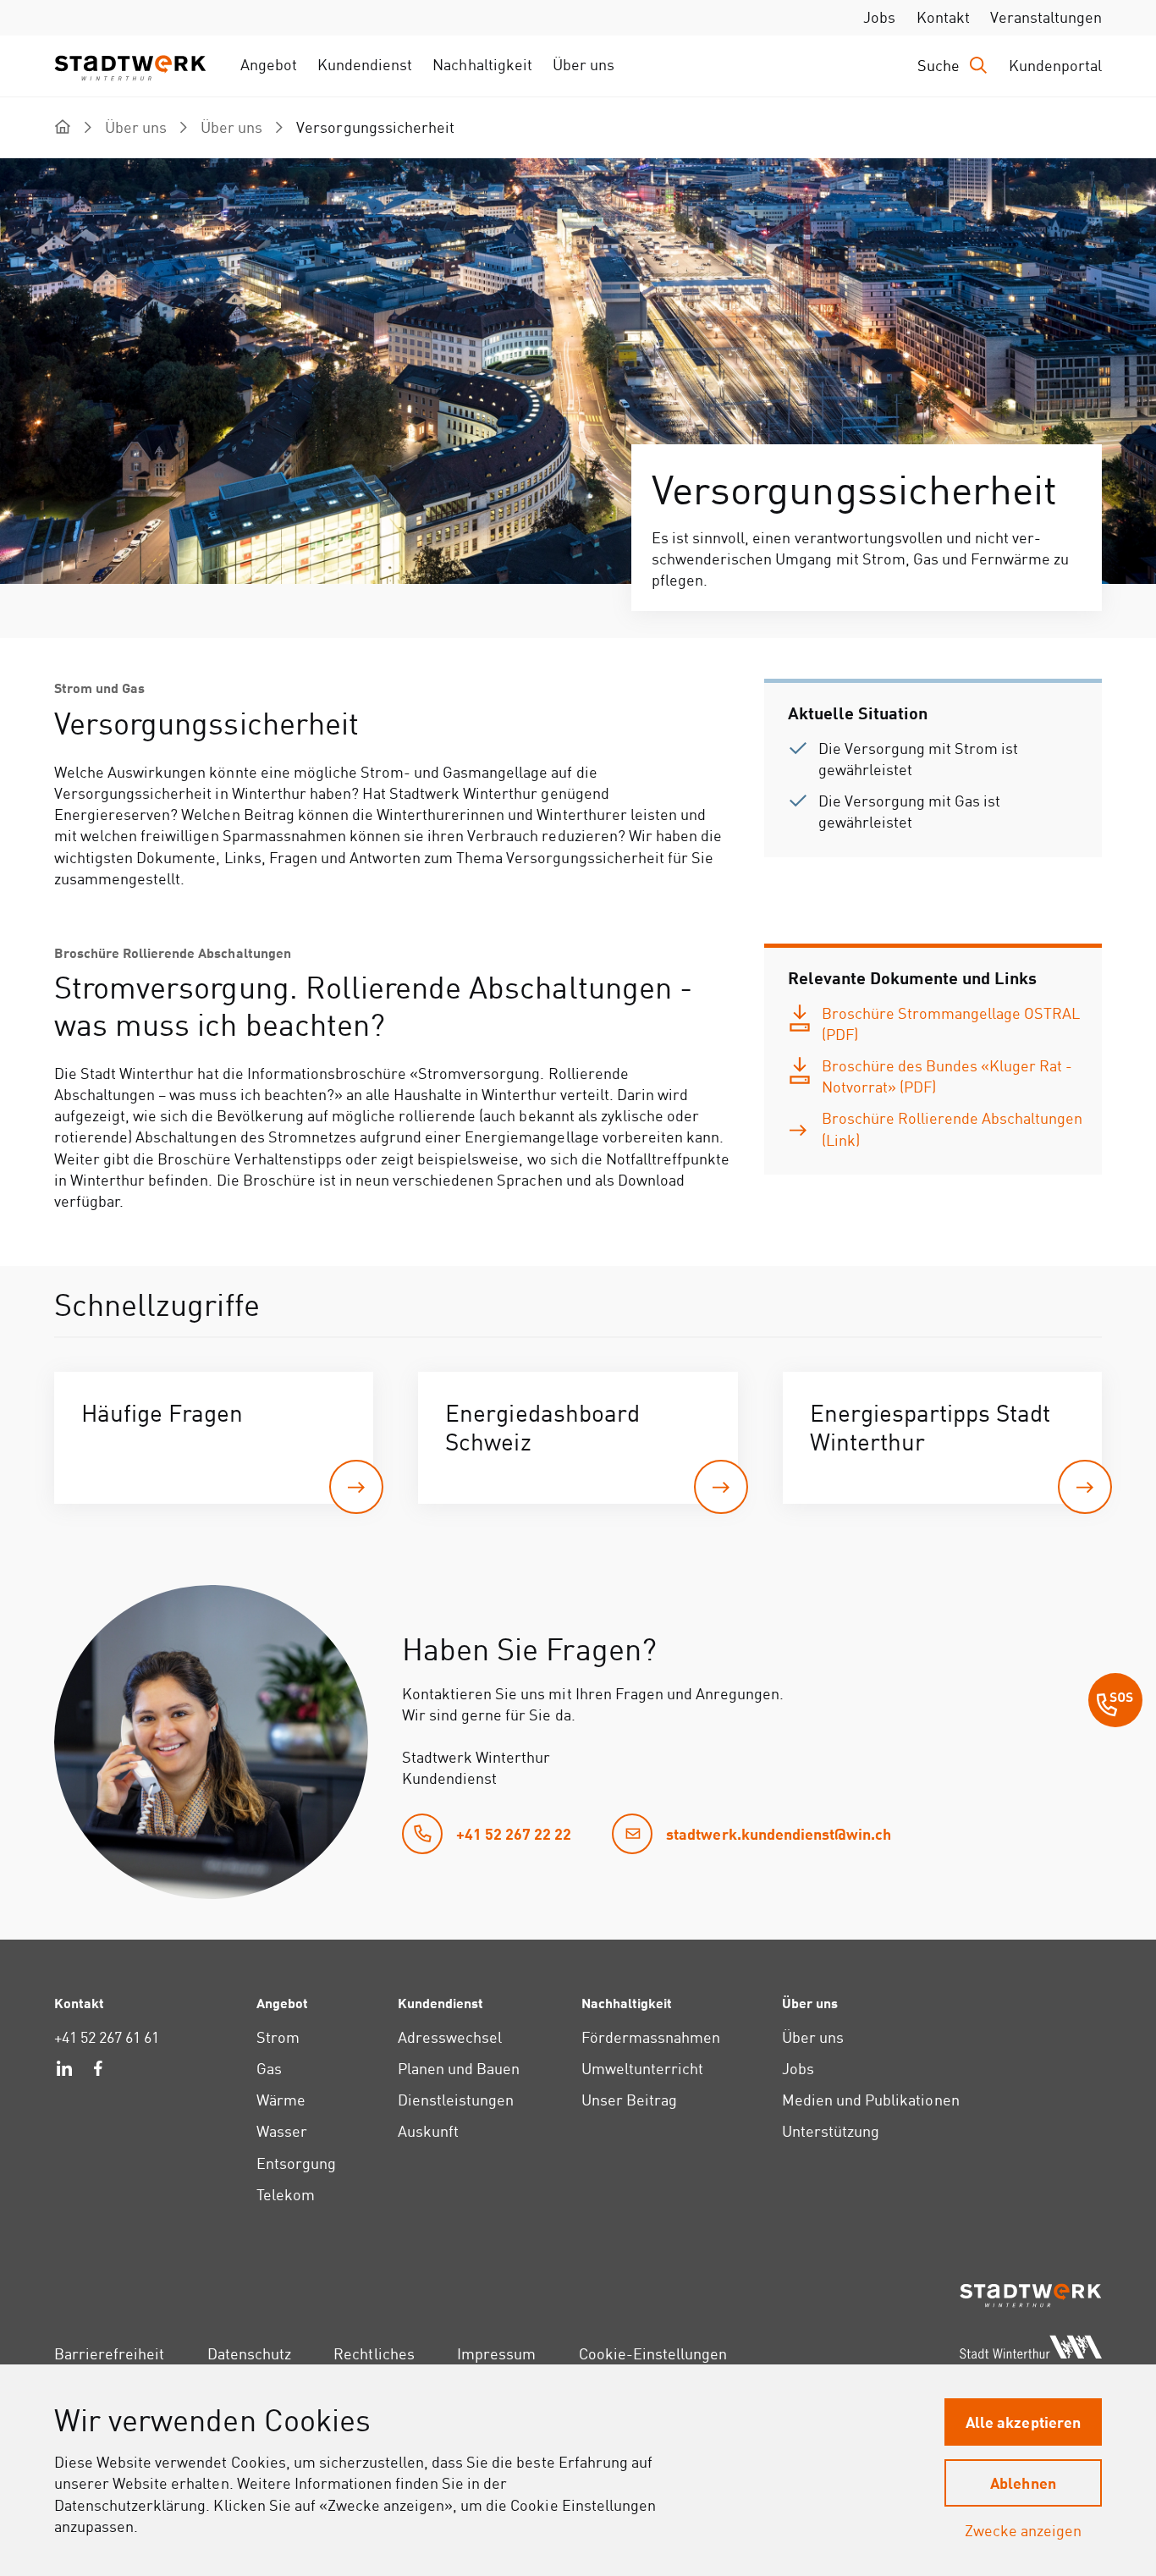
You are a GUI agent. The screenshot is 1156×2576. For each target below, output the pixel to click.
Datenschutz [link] (249, 2354)
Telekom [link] (286, 2195)
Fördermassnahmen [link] (651, 2037)
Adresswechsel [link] (450, 2037)
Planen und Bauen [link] (459, 2069)
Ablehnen (1023, 2482)
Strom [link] (278, 2037)
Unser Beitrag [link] (629, 2100)
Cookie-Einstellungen (653, 2354)
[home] (63, 127)
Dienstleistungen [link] (456, 2100)
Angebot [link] (269, 65)
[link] (938, 1024)
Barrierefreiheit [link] (109, 2354)
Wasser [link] (282, 2131)
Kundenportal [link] (1055, 66)
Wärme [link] (281, 2100)
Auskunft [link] (428, 2131)
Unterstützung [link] (831, 2131)
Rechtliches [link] (374, 2354)
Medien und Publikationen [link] (871, 2100)
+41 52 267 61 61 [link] (107, 2037)
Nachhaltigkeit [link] (482, 65)
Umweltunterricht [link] (642, 2069)
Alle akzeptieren (1023, 2422)
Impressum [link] (496, 2354)
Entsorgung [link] (296, 2163)
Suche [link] (939, 66)
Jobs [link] (879, 17)
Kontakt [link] (943, 17)
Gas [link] (269, 2069)
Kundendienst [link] (365, 65)
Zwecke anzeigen (1023, 2531)
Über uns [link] (584, 65)
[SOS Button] (1115, 1703)
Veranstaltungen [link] (1046, 17)
